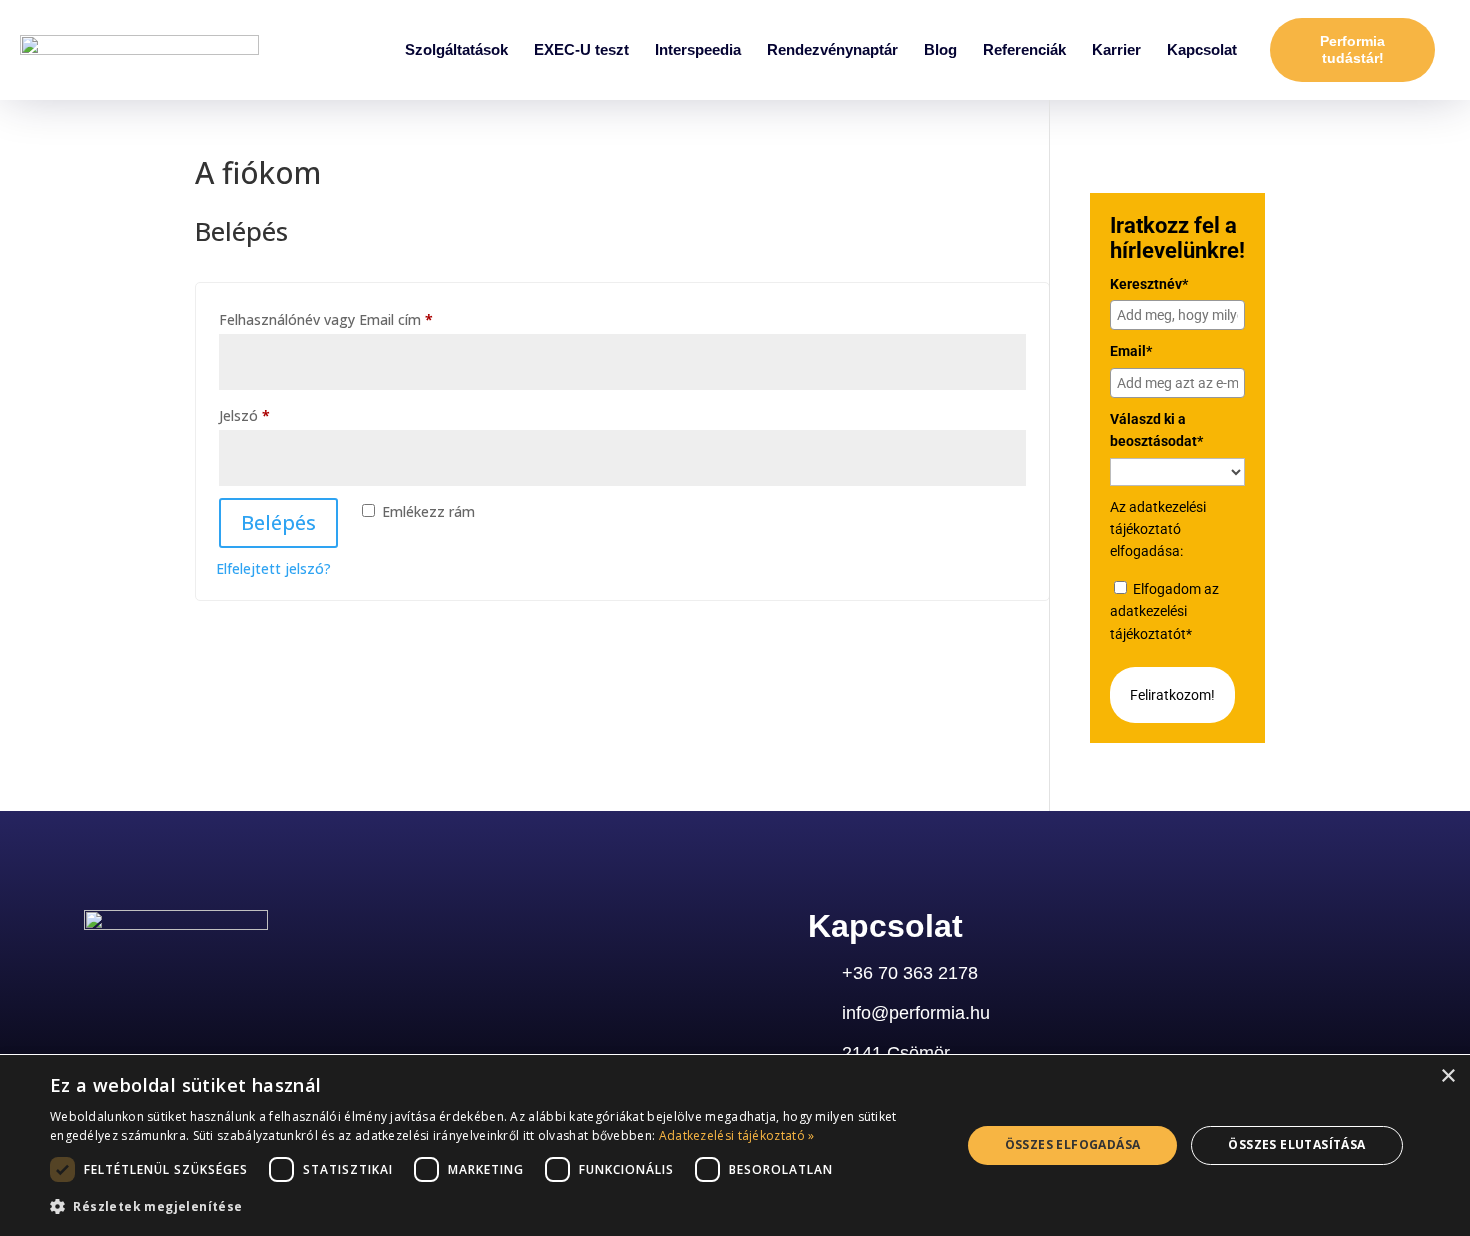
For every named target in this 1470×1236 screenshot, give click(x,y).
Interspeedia (698, 49)
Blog (940, 49)
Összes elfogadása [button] (1073, 1144)
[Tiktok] (292, 980)
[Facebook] (194, 980)
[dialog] (735, 1145)
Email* (1131, 351)
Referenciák (1024, 49)
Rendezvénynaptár (832, 49)
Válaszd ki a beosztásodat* (1156, 430)
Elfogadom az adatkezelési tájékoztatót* (1164, 611)
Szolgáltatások (456, 49)
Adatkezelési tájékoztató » (737, 1135)
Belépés (278, 522)
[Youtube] (243, 980)
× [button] (1447, 1076)
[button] (492, 1207)
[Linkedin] (96, 980)
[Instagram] (145, 980)
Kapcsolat (1202, 49)
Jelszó (273, 413)
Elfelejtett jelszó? (273, 568)
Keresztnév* (1149, 284)
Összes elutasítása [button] (1296, 1144)
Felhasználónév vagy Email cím (355, 317)
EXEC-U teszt (581, 49)
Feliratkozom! (1172, 695)
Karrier (1116, 49)
